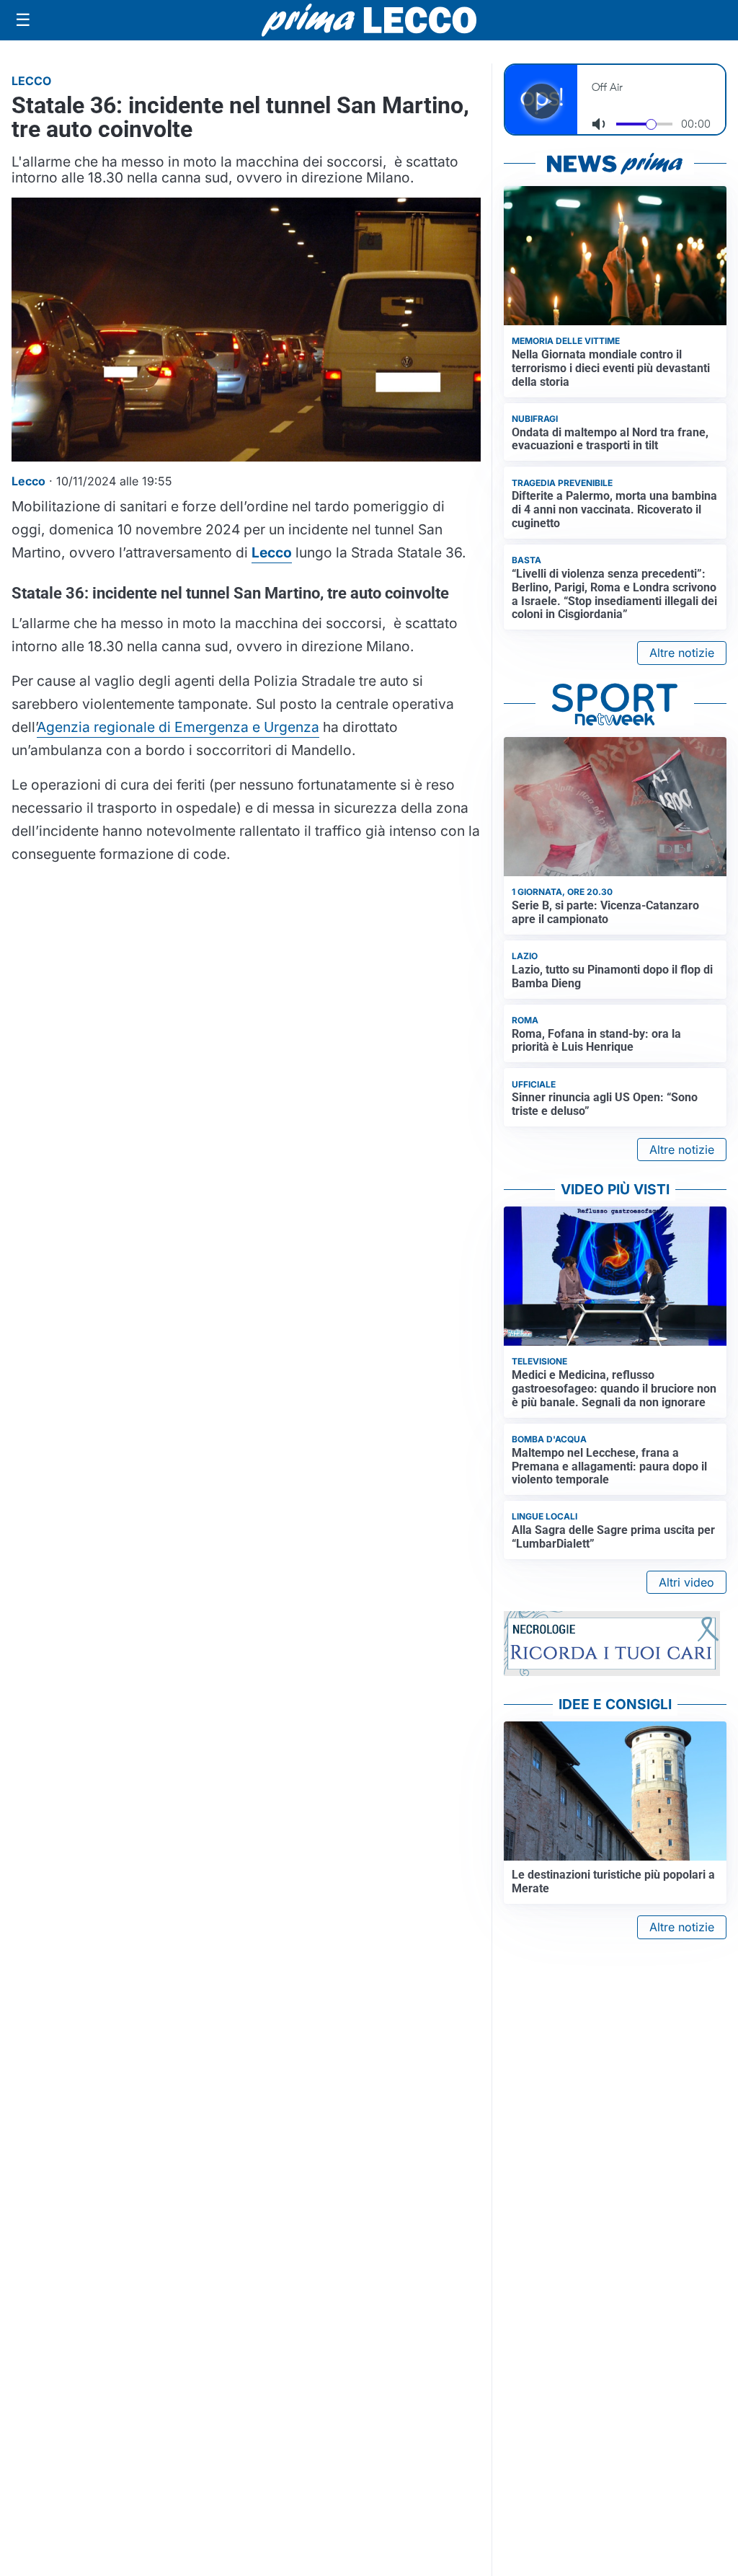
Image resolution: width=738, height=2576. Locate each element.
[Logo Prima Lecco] (369, 20)
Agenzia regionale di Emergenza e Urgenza (178, 727)
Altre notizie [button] (682, 653)
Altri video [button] (686, 1582)
